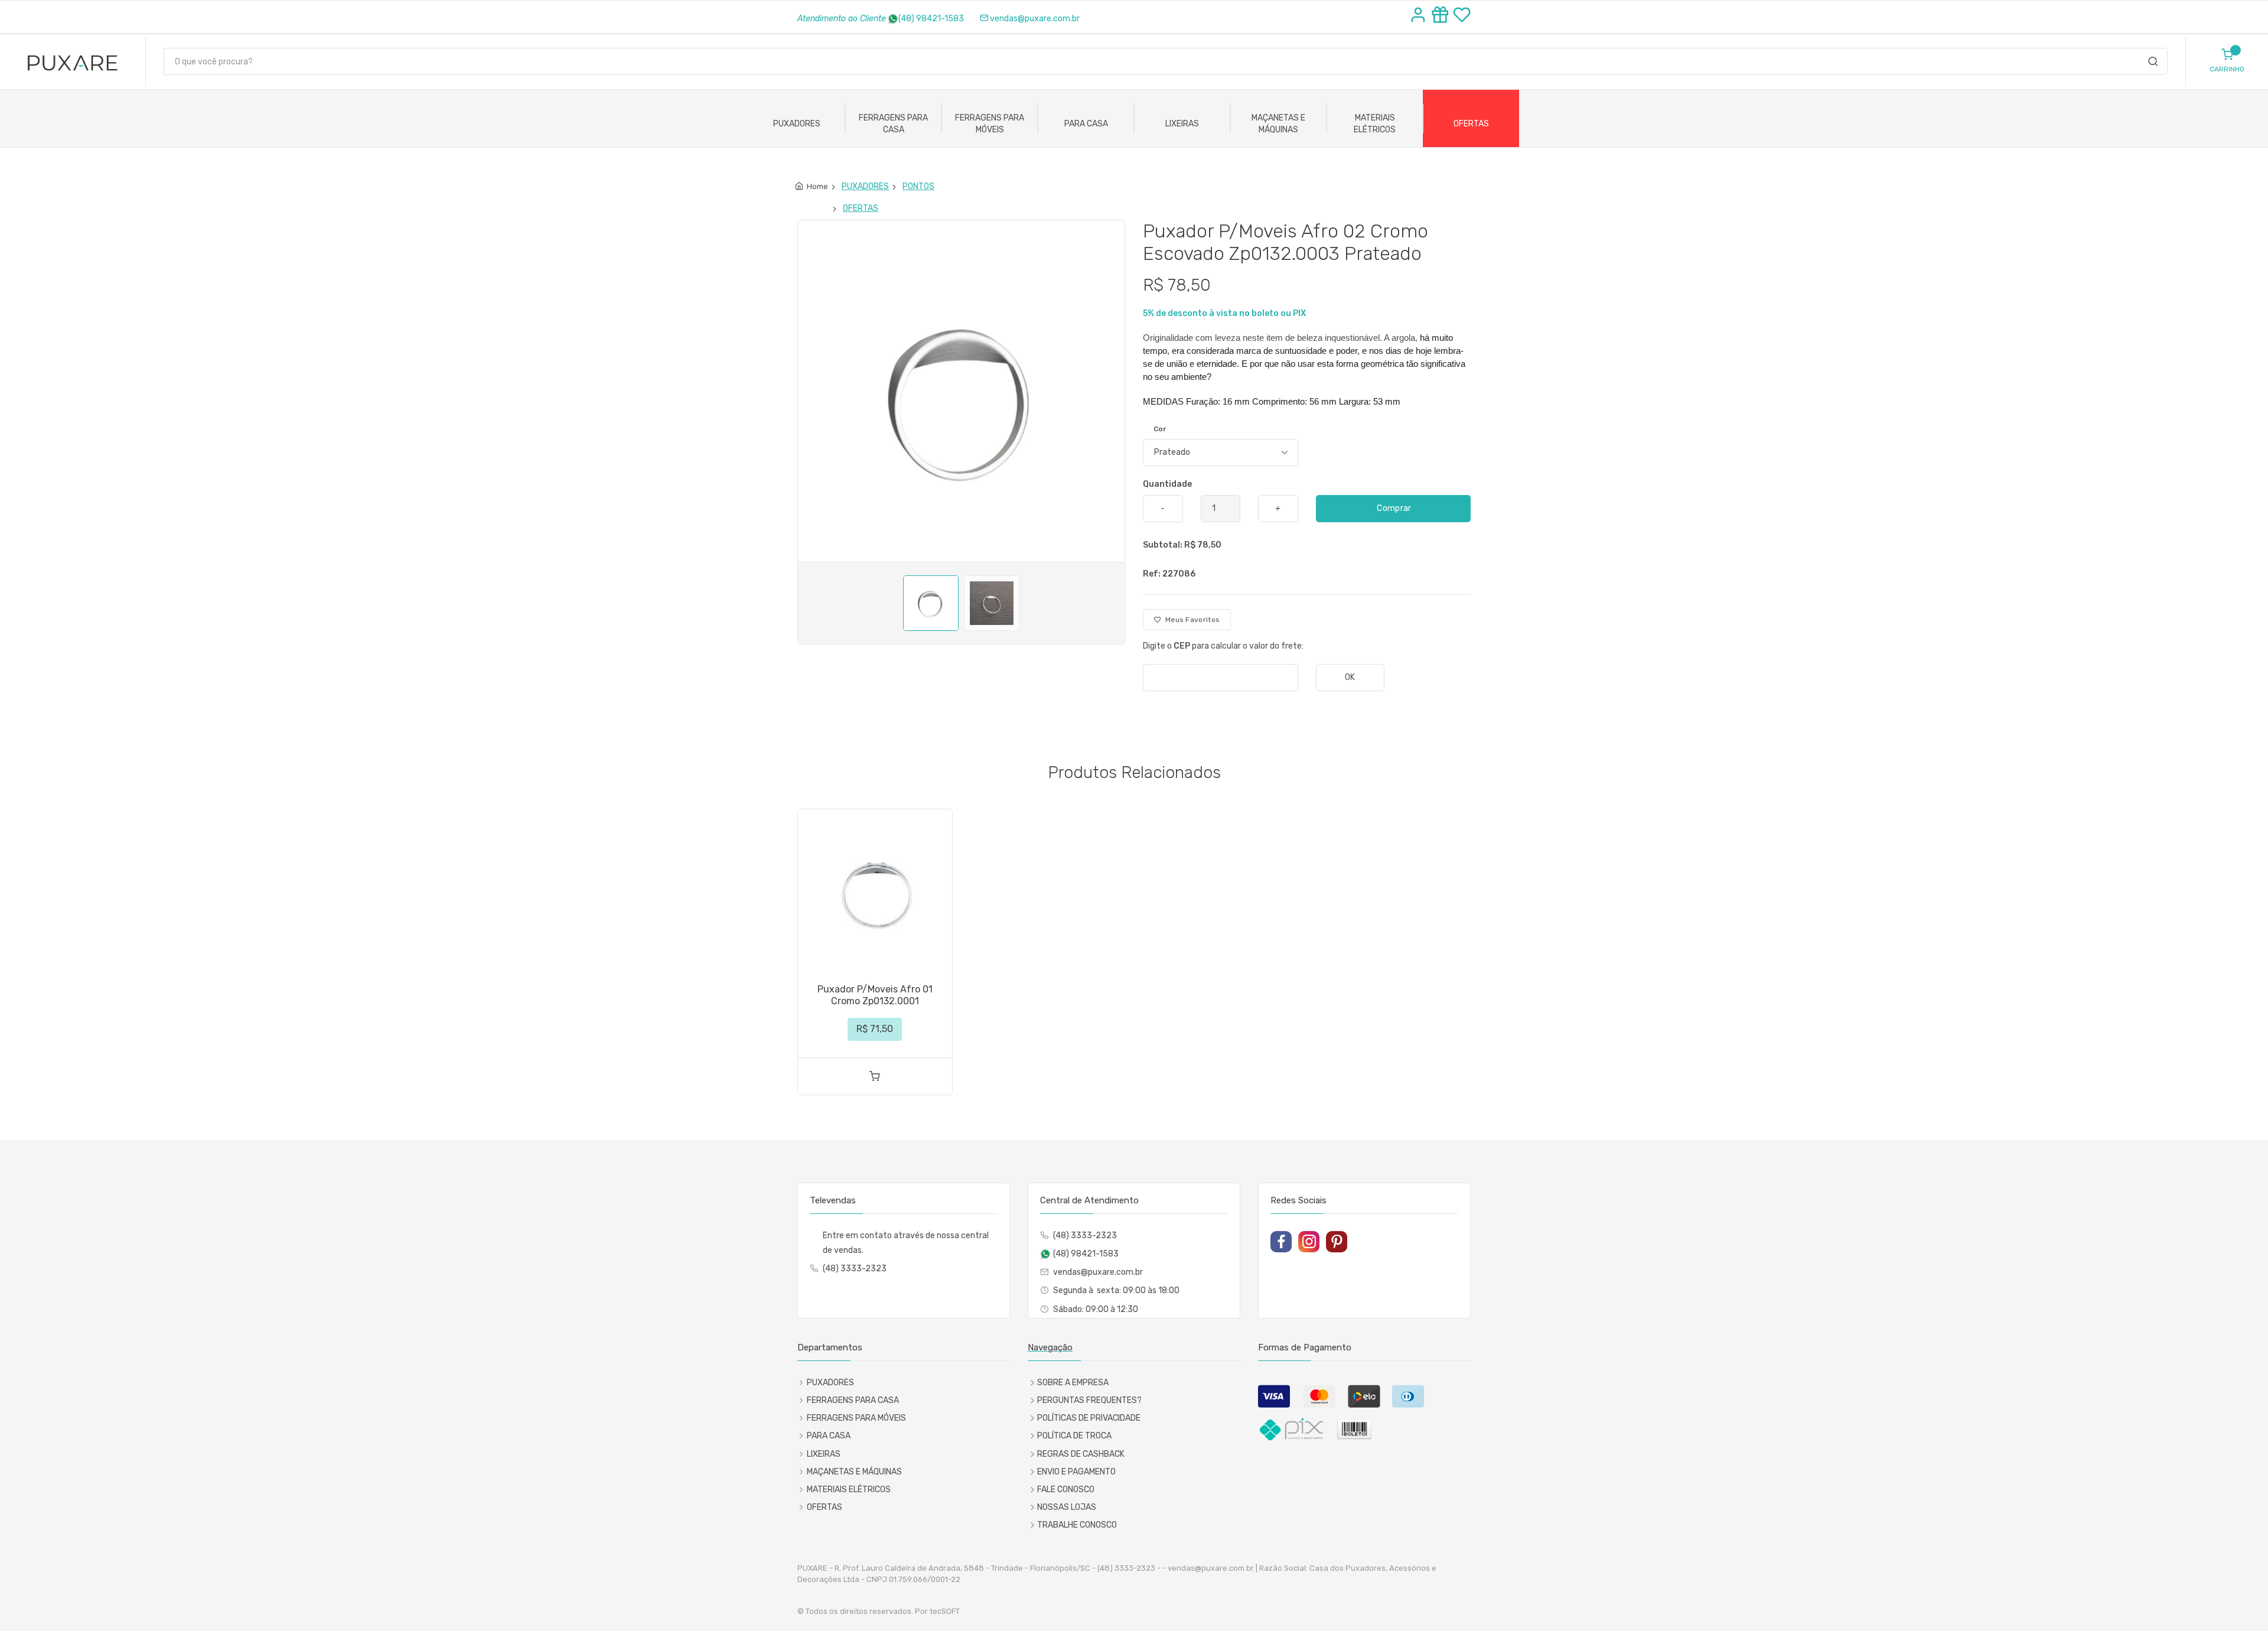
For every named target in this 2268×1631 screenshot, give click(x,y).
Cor (1160, 429)
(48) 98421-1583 (931, 19)
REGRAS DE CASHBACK (1081, 1454)
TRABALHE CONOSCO (1077, 1525)
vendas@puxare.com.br (1035, 19)
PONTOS (918, 186)
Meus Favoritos (1190, 620)
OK (1350, 677)
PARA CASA (1086, 124)
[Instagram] (1309, 1242)
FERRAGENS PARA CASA (893, 124)
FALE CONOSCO (1066, 1490)
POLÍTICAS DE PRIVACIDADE (1089, 1418)
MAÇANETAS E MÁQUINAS (1278, 124)
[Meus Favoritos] (1462, 17)
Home (817, 186)
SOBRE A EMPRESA (1073, 1383)
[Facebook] (1281, 1242)
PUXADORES (797, 124)
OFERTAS (1471, 124)
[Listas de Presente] (1442, 17)
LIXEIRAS (1182, 124)
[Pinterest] (1337, 1242)
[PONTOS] (900, 187)
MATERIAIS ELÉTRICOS (1375, 124)
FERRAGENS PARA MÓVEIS (990, 124)
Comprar (1393, 508)
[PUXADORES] (840, 187)
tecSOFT (945, 1611)
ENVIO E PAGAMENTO (1076, 1472)
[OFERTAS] (841, 209)
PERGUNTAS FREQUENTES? (1089, 1400)
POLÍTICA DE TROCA (1074, 1436)
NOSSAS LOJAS (1067, 1507)
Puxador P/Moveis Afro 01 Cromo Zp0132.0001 (875, 995)
